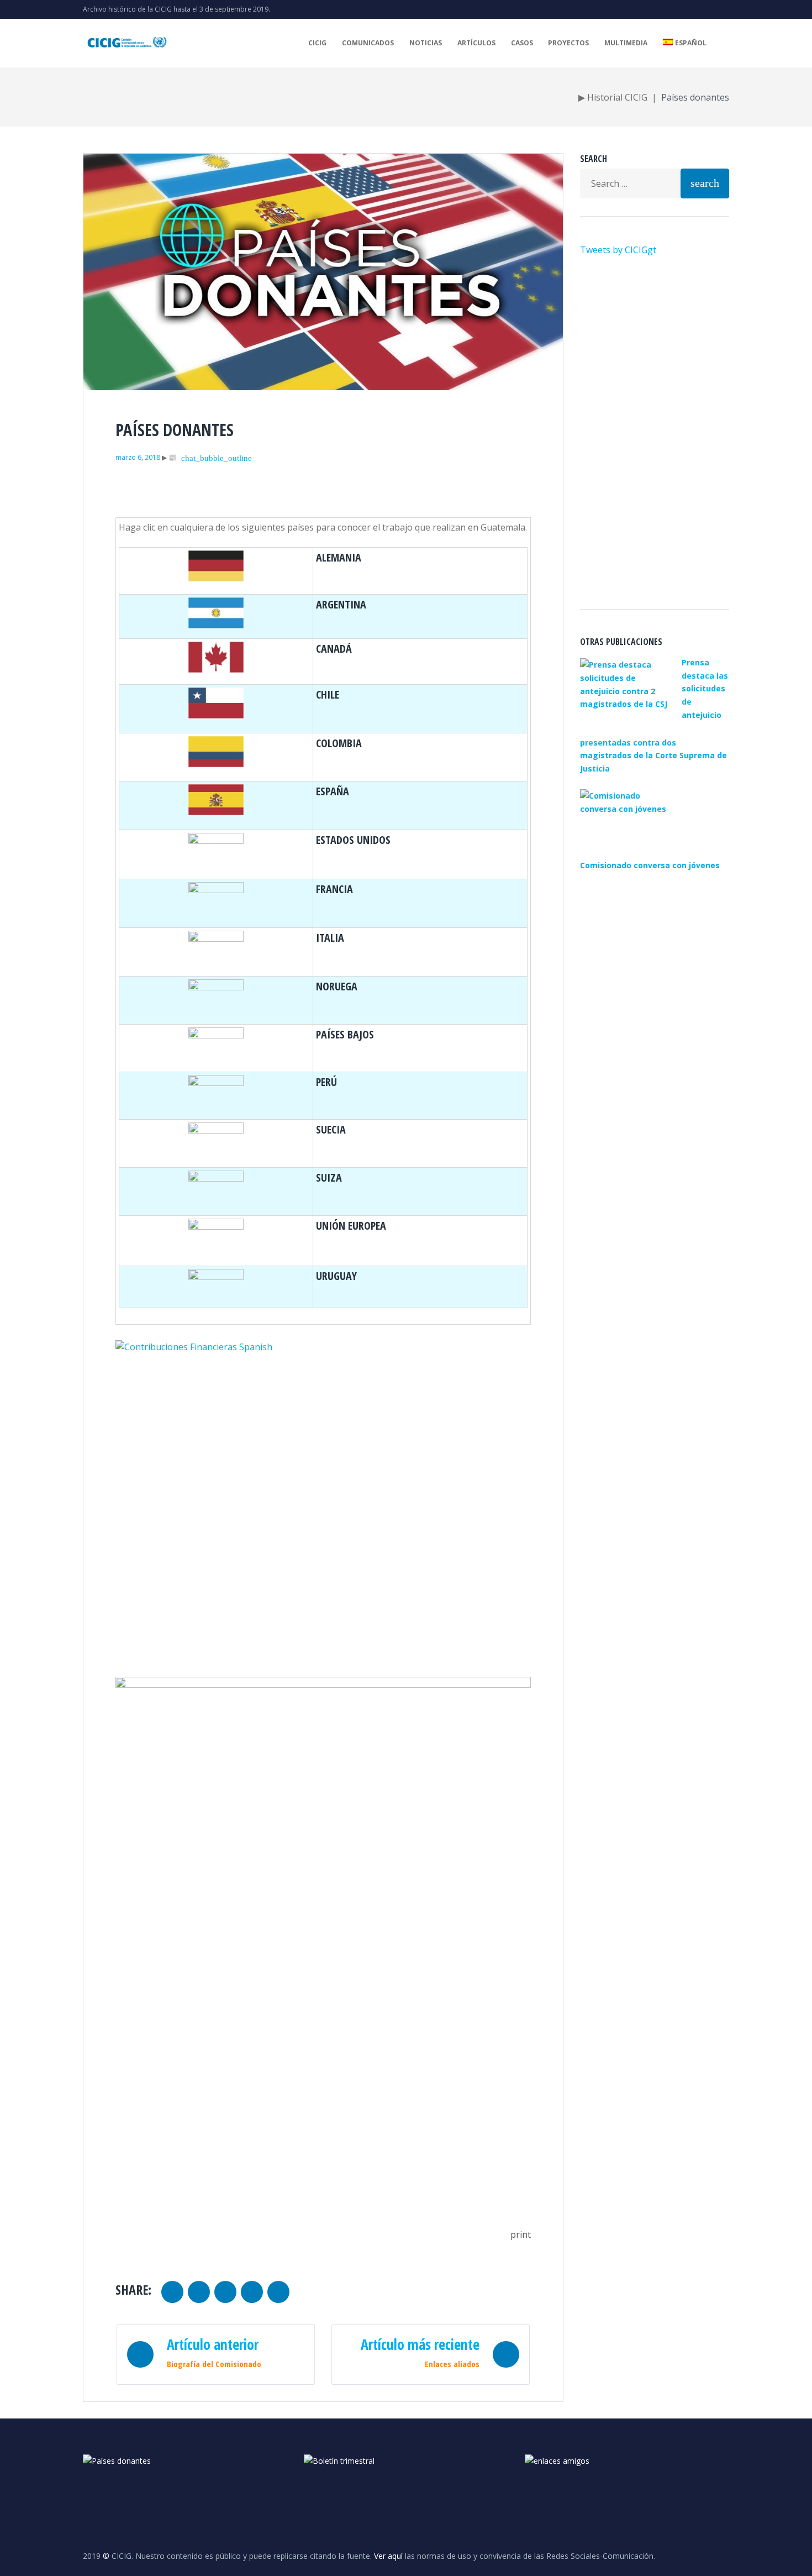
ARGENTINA (341, 604)
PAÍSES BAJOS (345, 1034)
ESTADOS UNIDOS (353, 840)
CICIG (317, 43)
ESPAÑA (333, 791)
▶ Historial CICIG (613, 97)
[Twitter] (673, 9)
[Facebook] (726, 9)
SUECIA (331, 1129)
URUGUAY (336, 1276)
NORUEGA (337, 986)
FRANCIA (334, 889)
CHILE (328, 694)
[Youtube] (690, 9)
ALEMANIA (339, 557)
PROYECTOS (568, 43)
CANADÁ (334, 649)
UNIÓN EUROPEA (351, 1226)
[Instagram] (708, 9)
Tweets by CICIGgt (618, 250)
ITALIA (330, 938)
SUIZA (329, 1177)
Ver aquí (388, 2556)
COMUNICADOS (368, 43)
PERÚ (326, 1082)
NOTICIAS (426, 43)
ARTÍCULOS (476, 43)
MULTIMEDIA (626, 43)
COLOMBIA (339, 743)
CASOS (522, 43)
